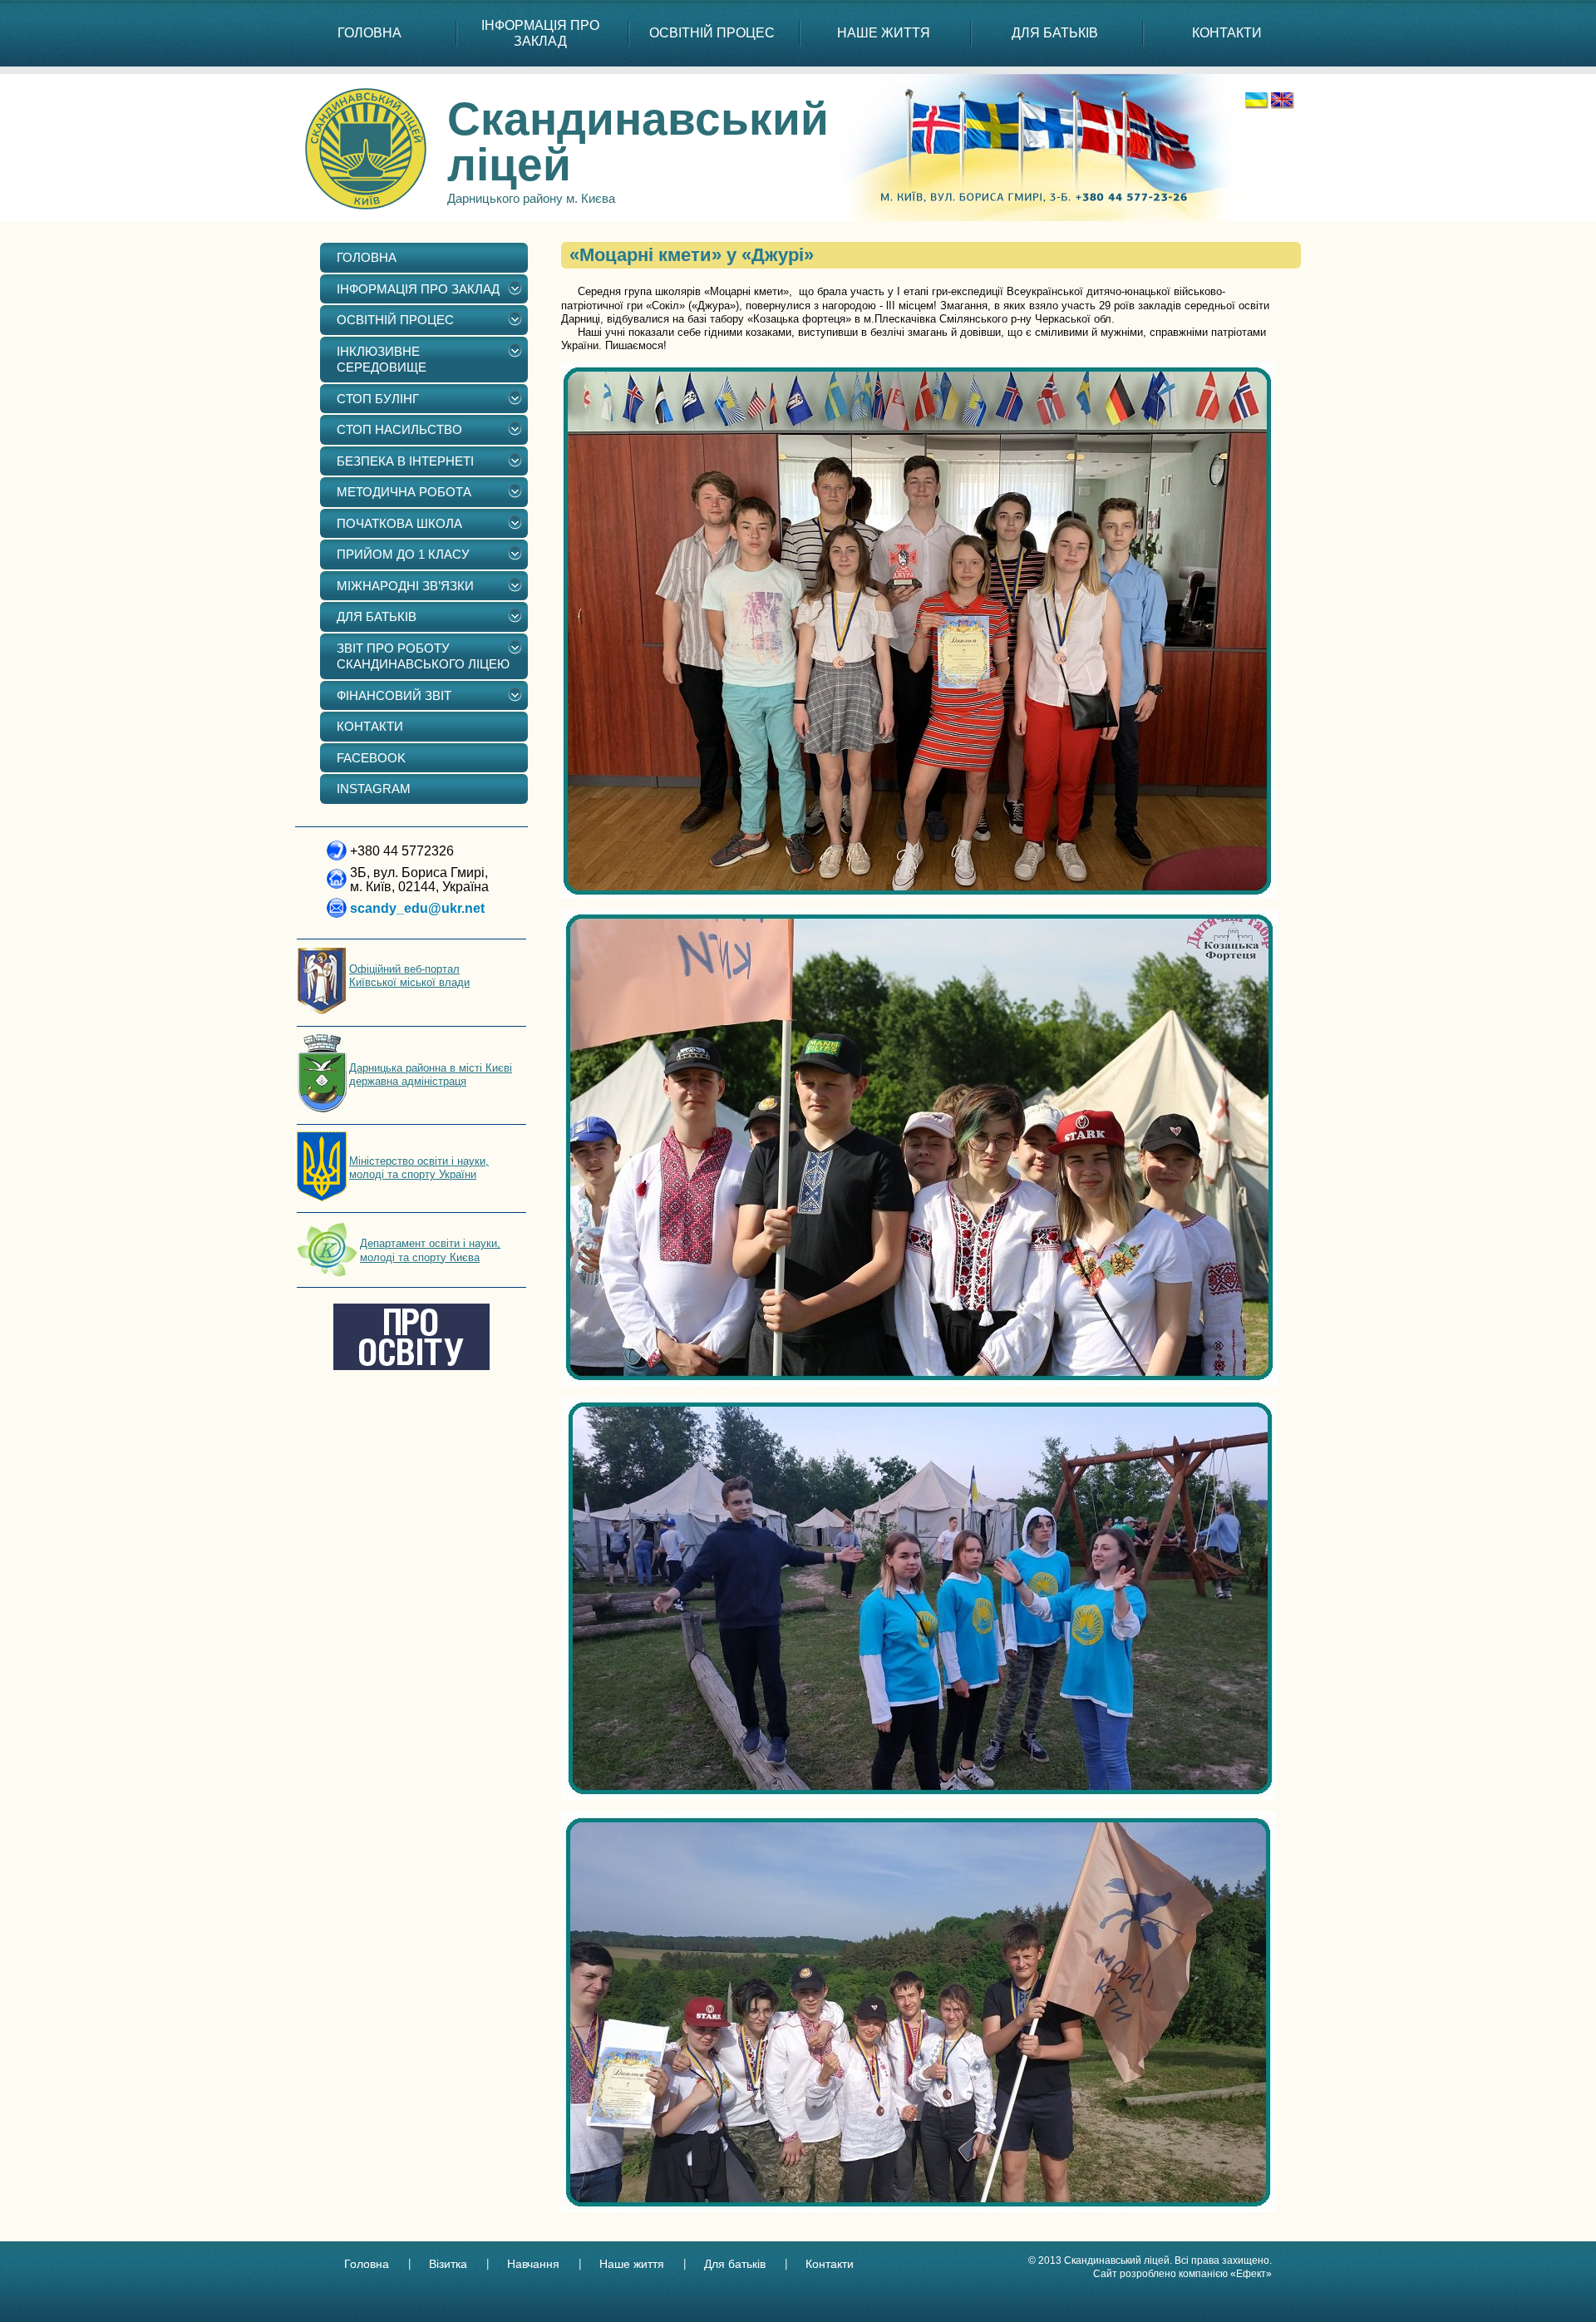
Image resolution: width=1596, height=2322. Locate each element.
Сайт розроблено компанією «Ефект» (1182, 2274)
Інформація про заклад (540, 33)
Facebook (371, 758)
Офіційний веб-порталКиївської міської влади (409, 976)
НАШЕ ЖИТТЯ (884, 33)
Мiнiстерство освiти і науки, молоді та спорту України (419, 1168)
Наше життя (632, 2264)
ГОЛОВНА (369, 33)
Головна (367, 2264)
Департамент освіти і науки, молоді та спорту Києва (430, 1250)
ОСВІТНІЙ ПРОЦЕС (712, 33)
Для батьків (735, 2264)
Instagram (374, 789)
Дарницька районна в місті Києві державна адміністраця (431, 1075)
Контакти (830, 2264)
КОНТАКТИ (1227, 33)
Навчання (533, 2264)
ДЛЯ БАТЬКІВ (1055, 33)
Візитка (448, 2264)
